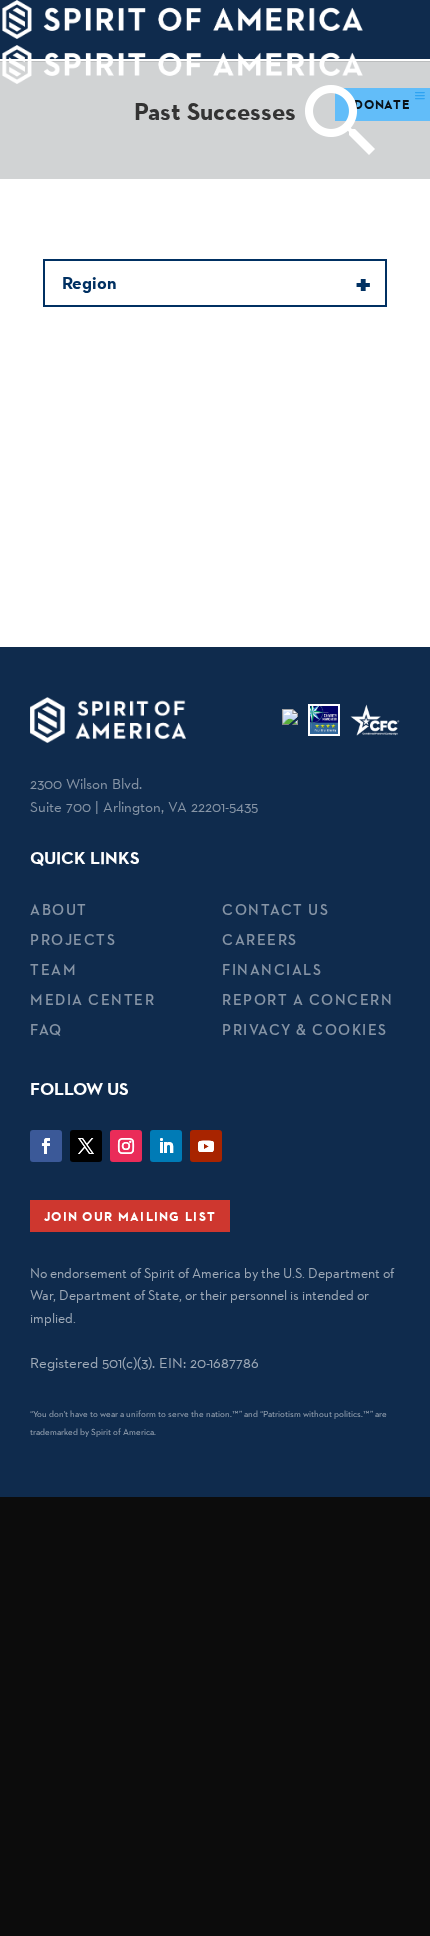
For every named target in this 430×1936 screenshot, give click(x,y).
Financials (272, 969)
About (59, 909)
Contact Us (275, 909)
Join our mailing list (130, 1216)
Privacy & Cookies (305, 1029)
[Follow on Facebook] (46, 1146)
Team (53, 969)
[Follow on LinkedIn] (166, 1146)
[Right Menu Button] (420, 96)
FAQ (46, 1029)
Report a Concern (307, 999)
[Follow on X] (86, 1146)
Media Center (92, 999)
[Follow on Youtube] (206, 1146)
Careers (260, 939)
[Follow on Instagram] (126, 1146)
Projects (73, 939)
